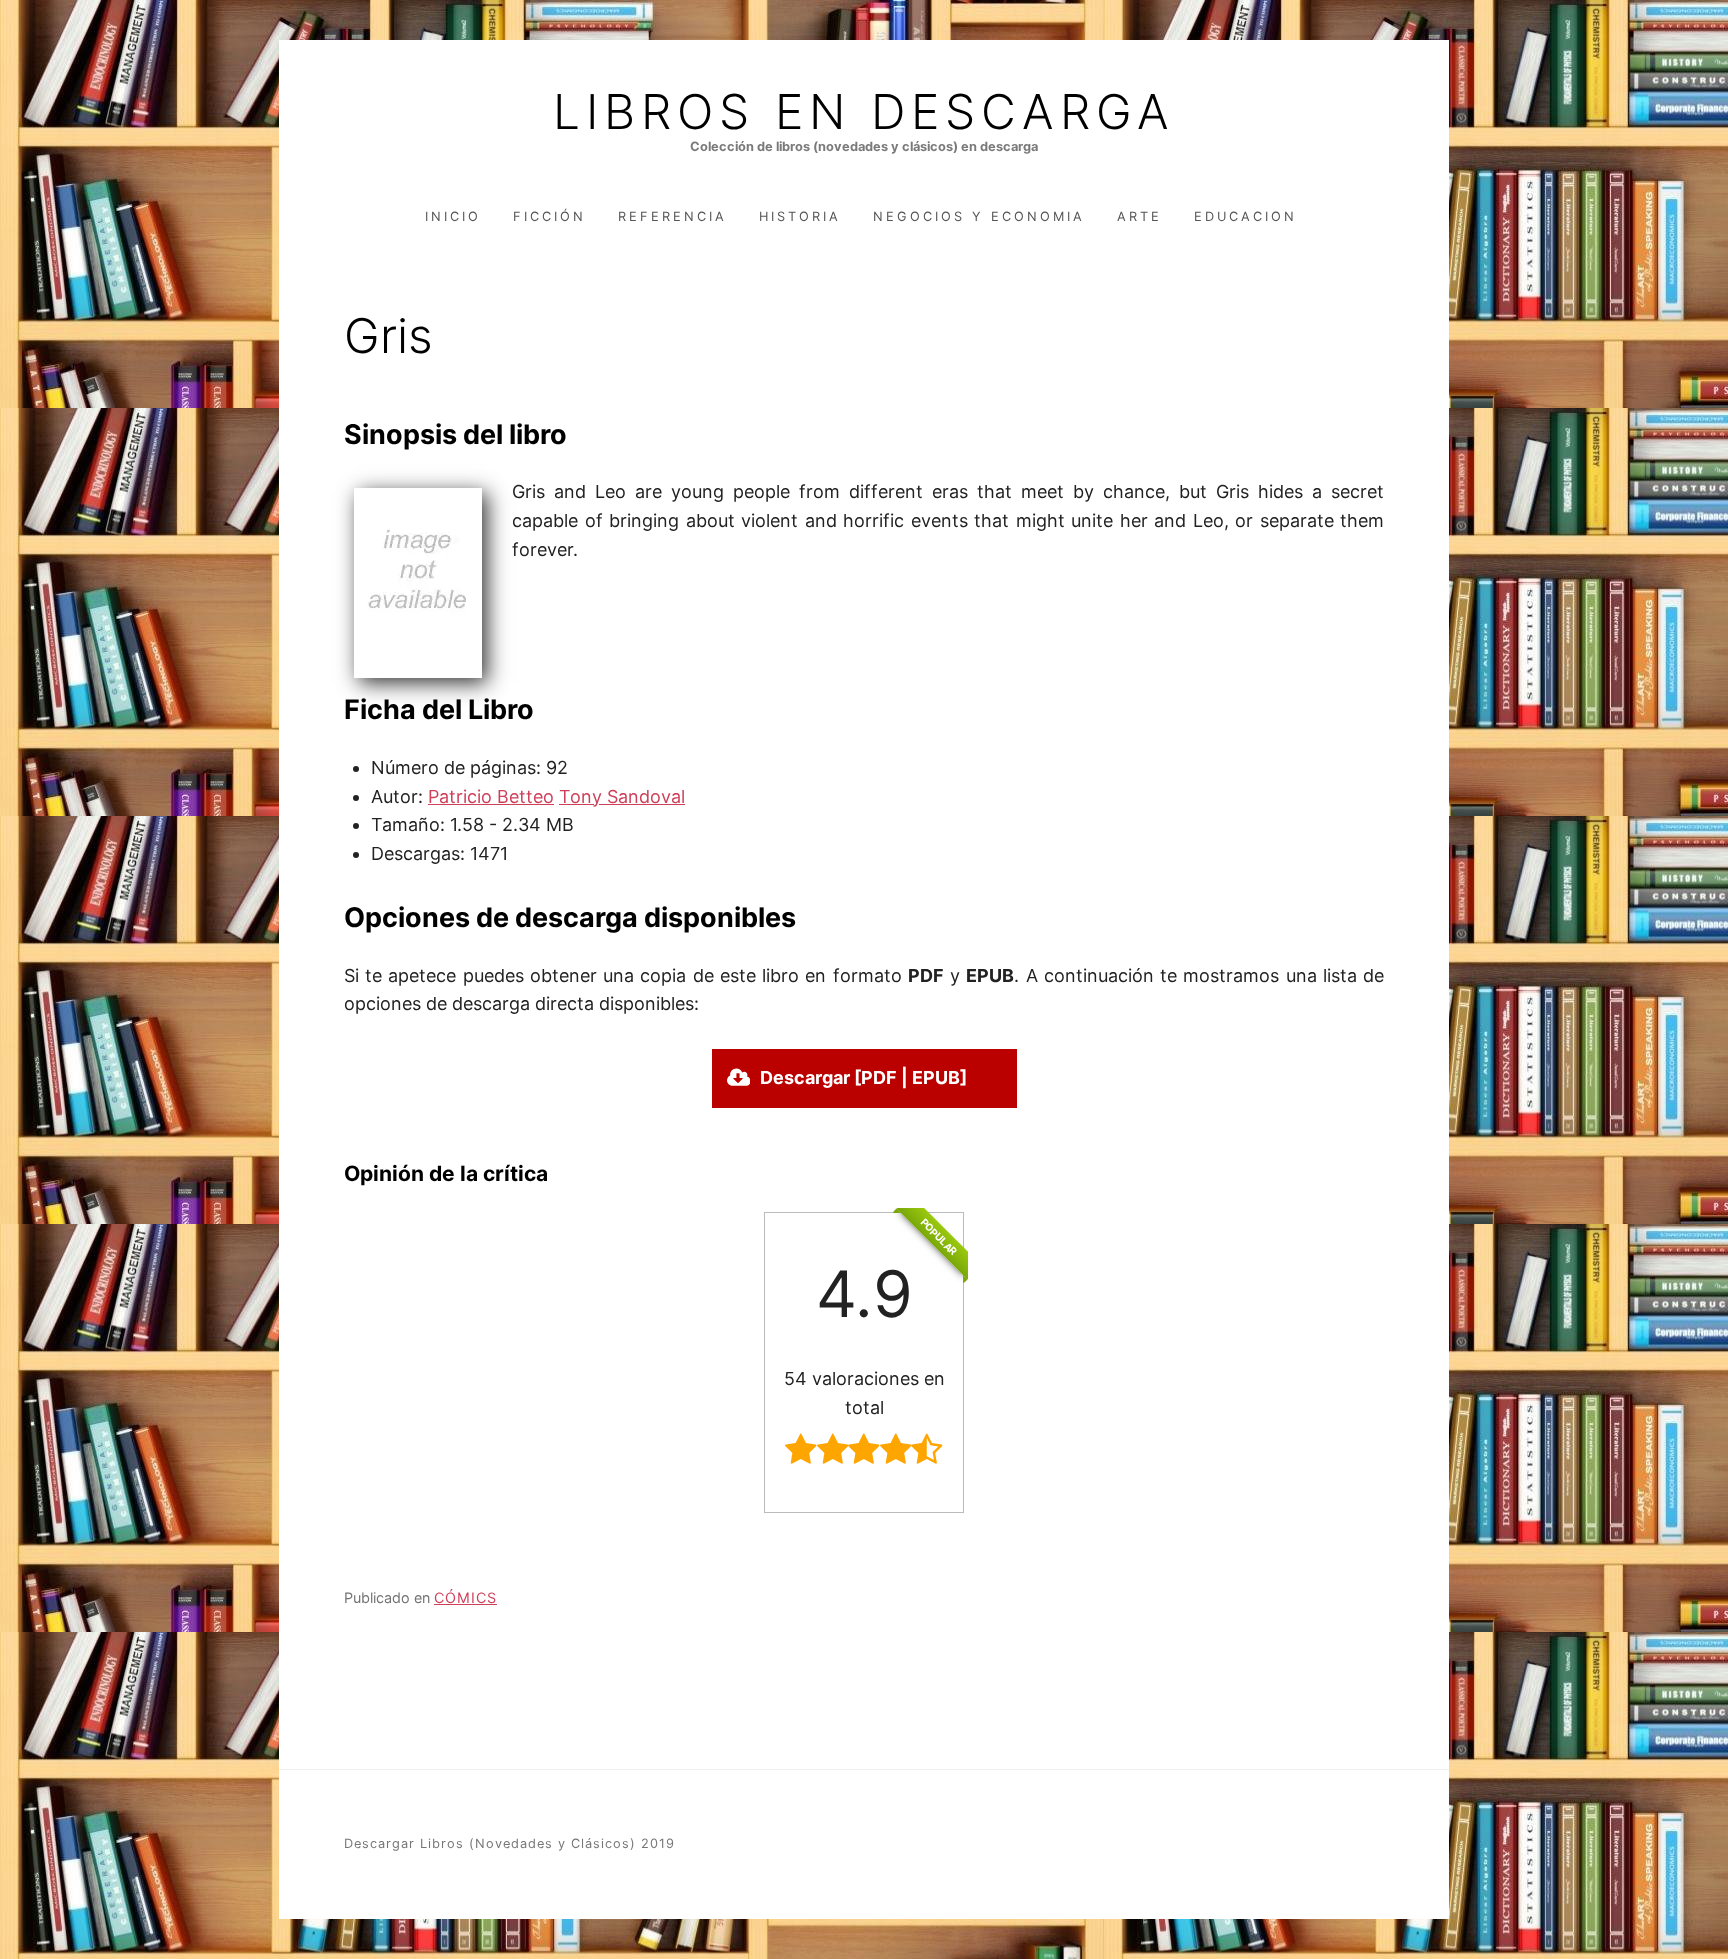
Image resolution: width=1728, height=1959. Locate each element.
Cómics (465, 1597)
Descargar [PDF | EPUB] (863, 1077)
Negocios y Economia (979, 216)
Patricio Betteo (491, 796)
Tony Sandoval (622, 796)
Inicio (453, 216)
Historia (800, 216)
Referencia (672, 216)
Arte (1139, 216)
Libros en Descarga (864, 112)
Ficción (549, 216)
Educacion (1245, 216)
